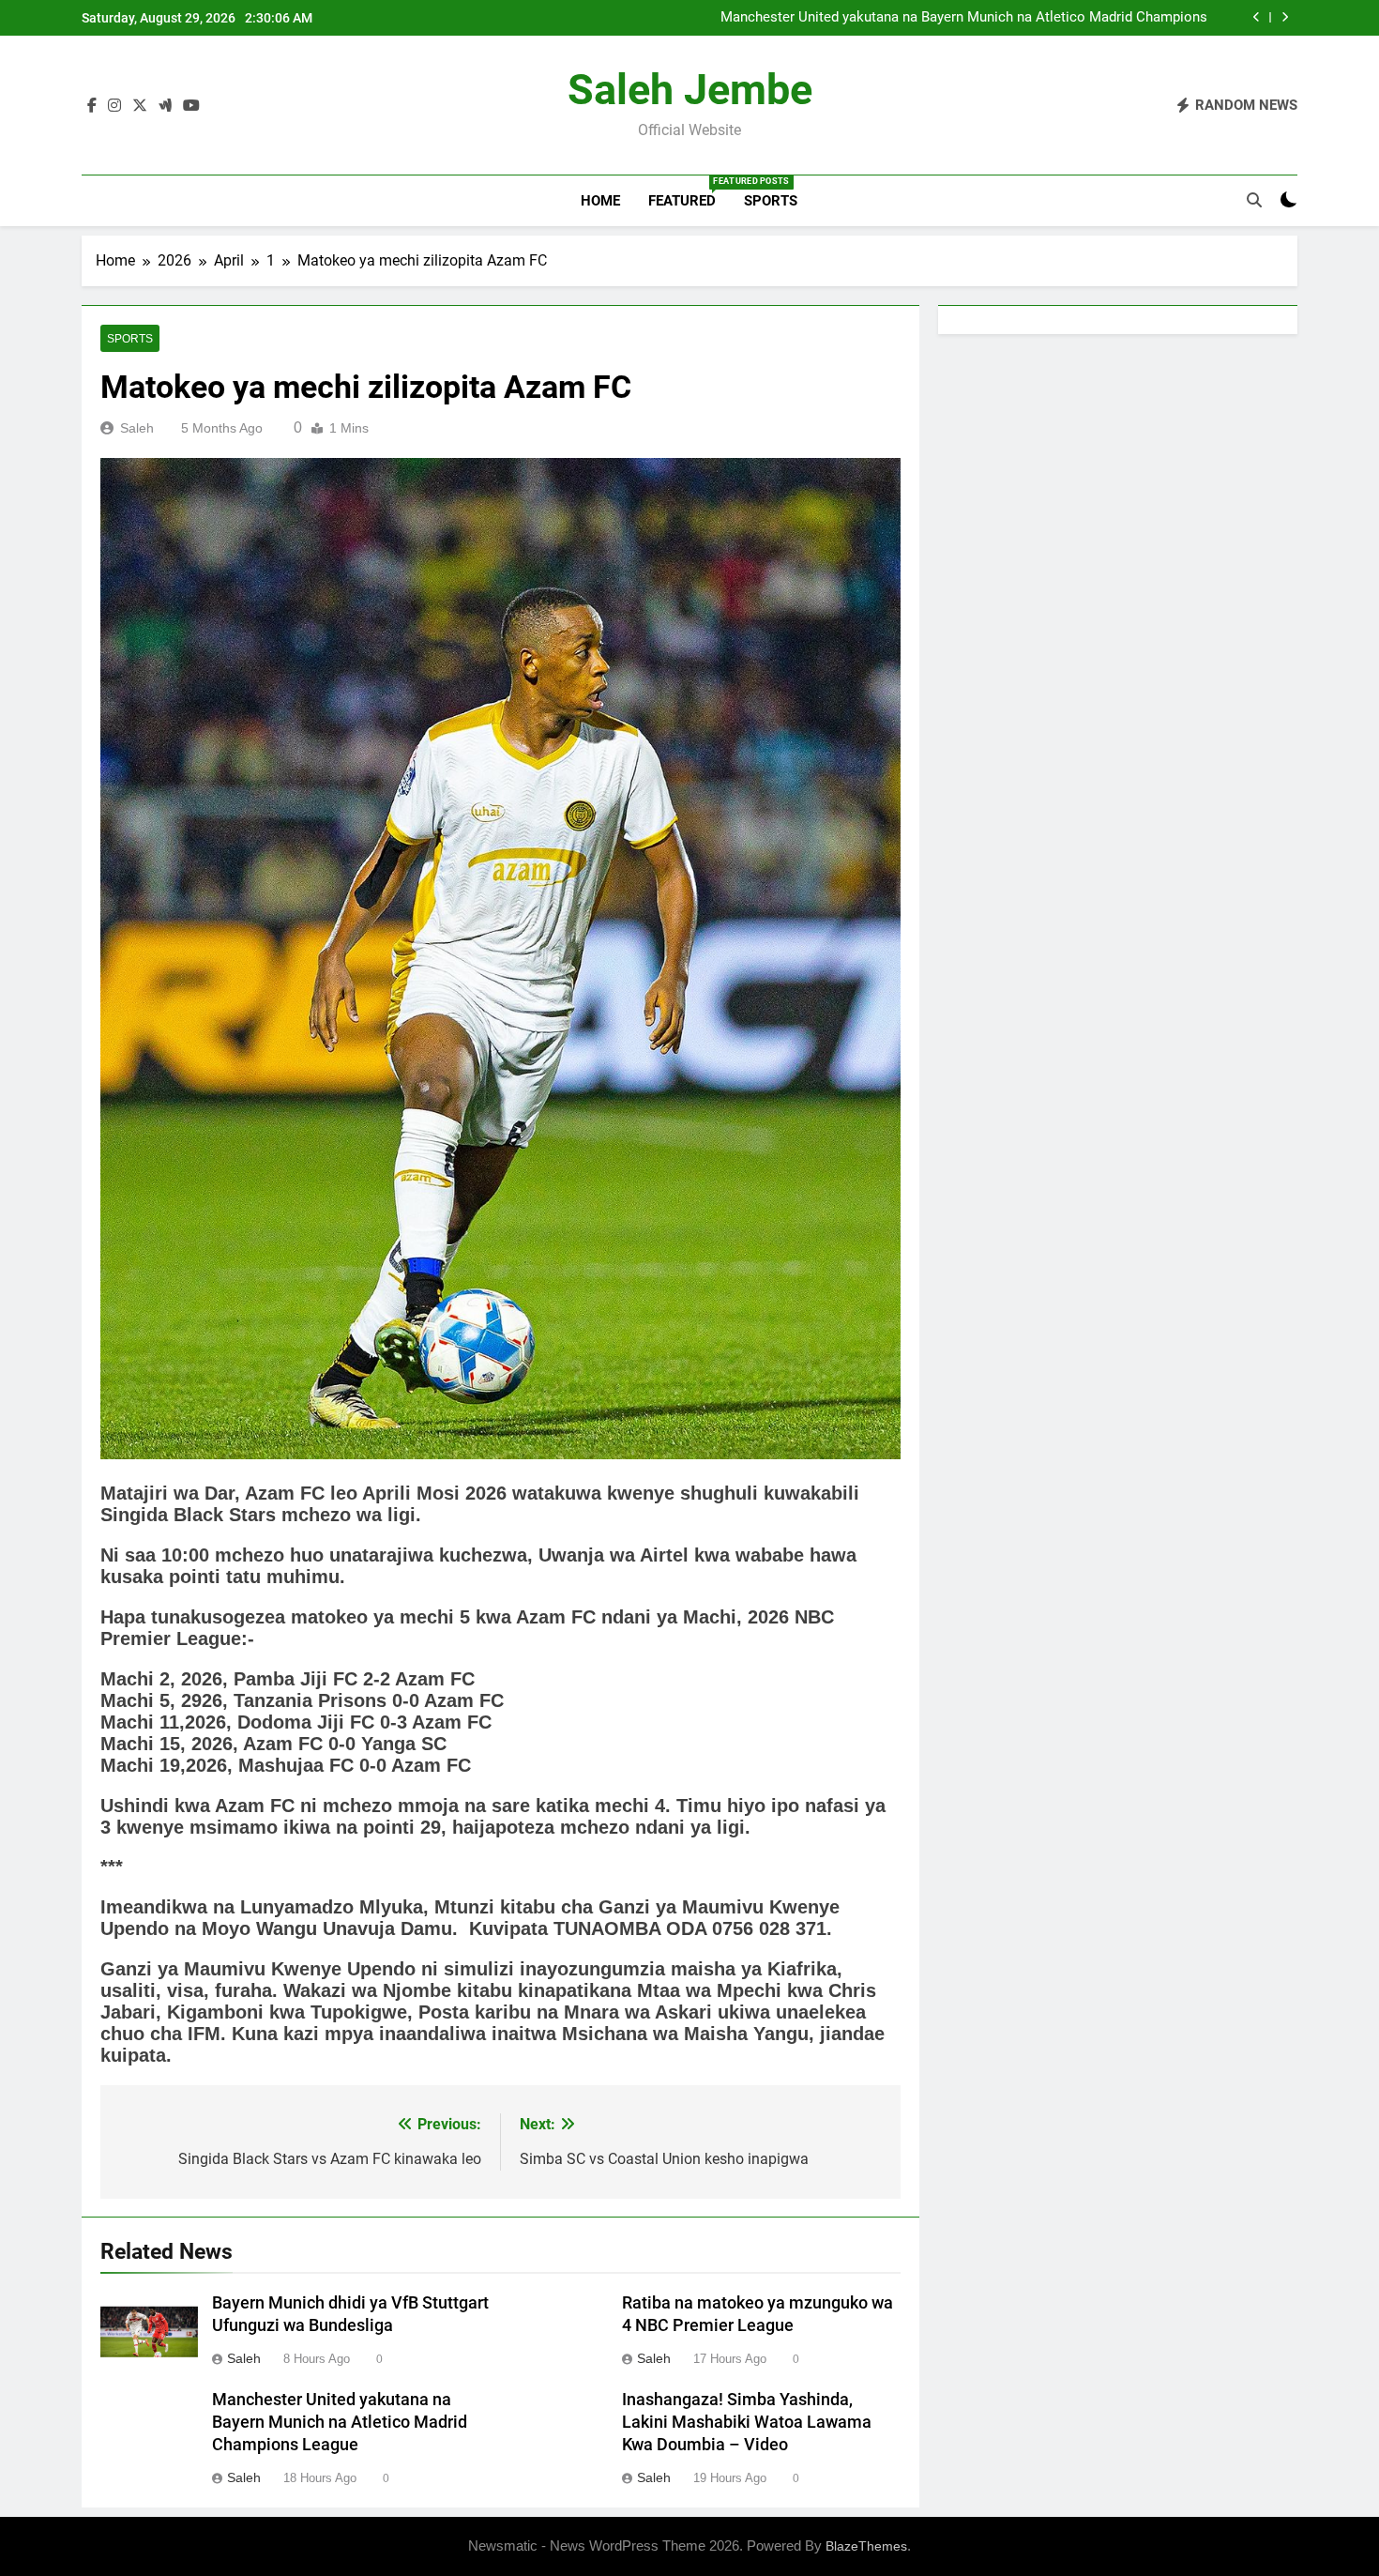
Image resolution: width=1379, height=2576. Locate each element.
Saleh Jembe (690, 90)
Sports (771, 201)
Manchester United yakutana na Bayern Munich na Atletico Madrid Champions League (964, 18)
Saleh (137, 428)
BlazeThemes (866, 2546)
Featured (689, 193)
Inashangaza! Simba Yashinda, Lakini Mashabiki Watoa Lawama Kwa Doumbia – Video (747, 2422)
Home (600, 201)
